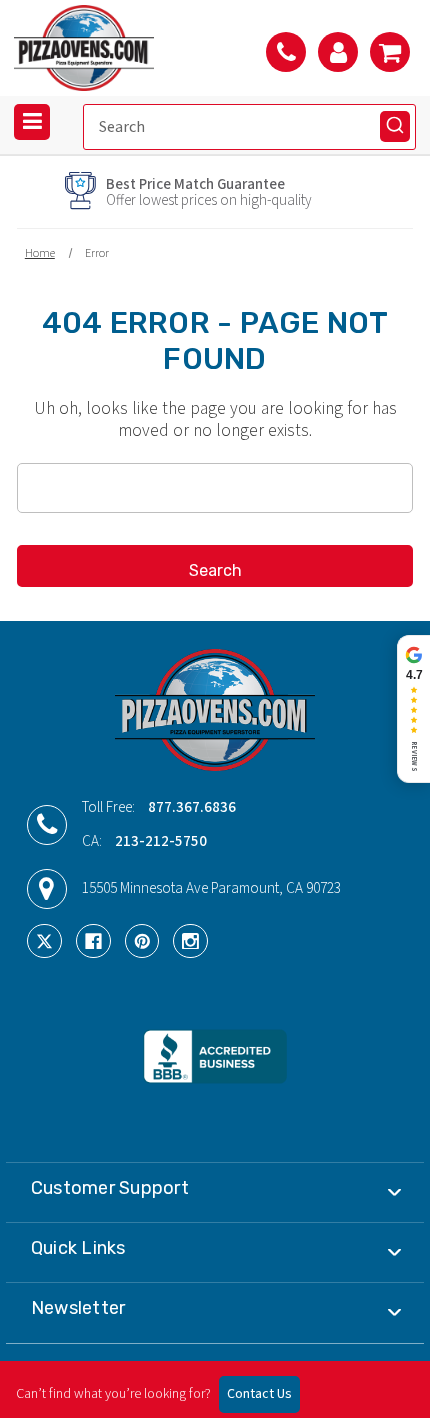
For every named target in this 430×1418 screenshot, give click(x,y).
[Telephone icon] (286, 52)
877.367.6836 (192, 807)
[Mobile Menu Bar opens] (32, 122)
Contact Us (259, 1394)
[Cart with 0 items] (390, 52)
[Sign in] (338, 52)
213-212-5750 (161, 841)
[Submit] (395, 126)
